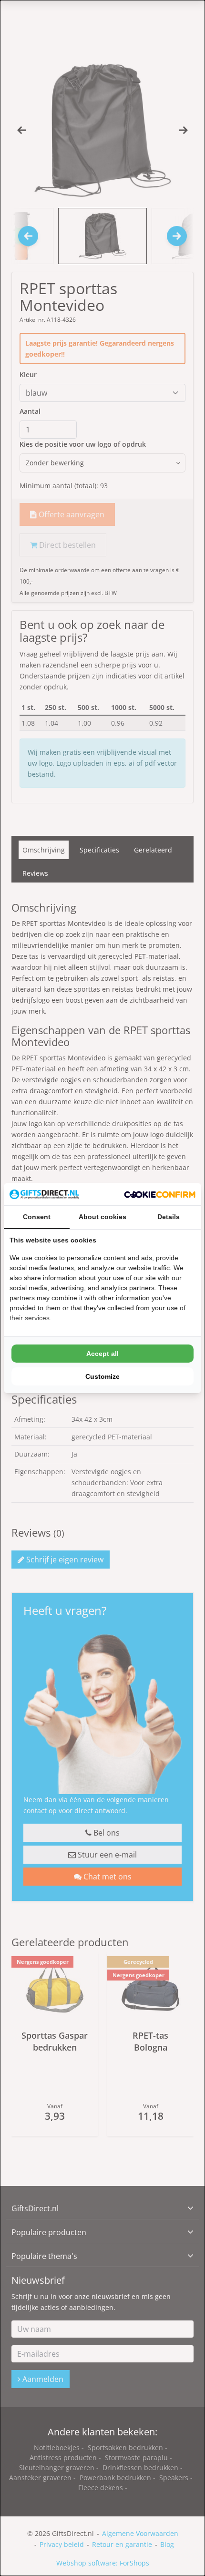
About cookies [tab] (102, 1217)
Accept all (102, 1354)
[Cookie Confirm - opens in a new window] (160, 1194)
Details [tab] (169, 1217)
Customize (102, 1376)
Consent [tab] (37, 1217)
